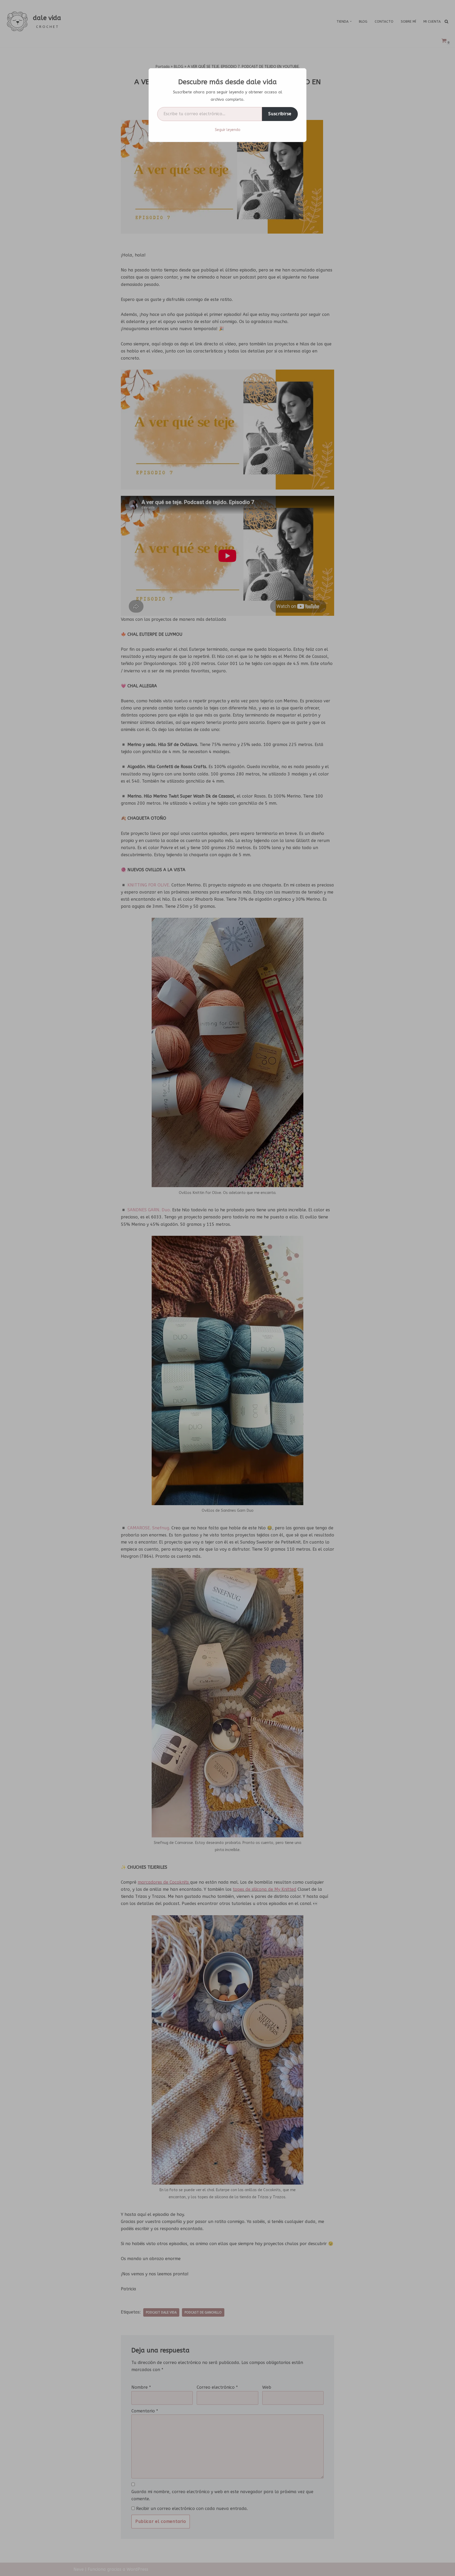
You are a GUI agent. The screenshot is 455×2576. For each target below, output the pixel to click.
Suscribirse (280, 114)
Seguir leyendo (228, 130)
